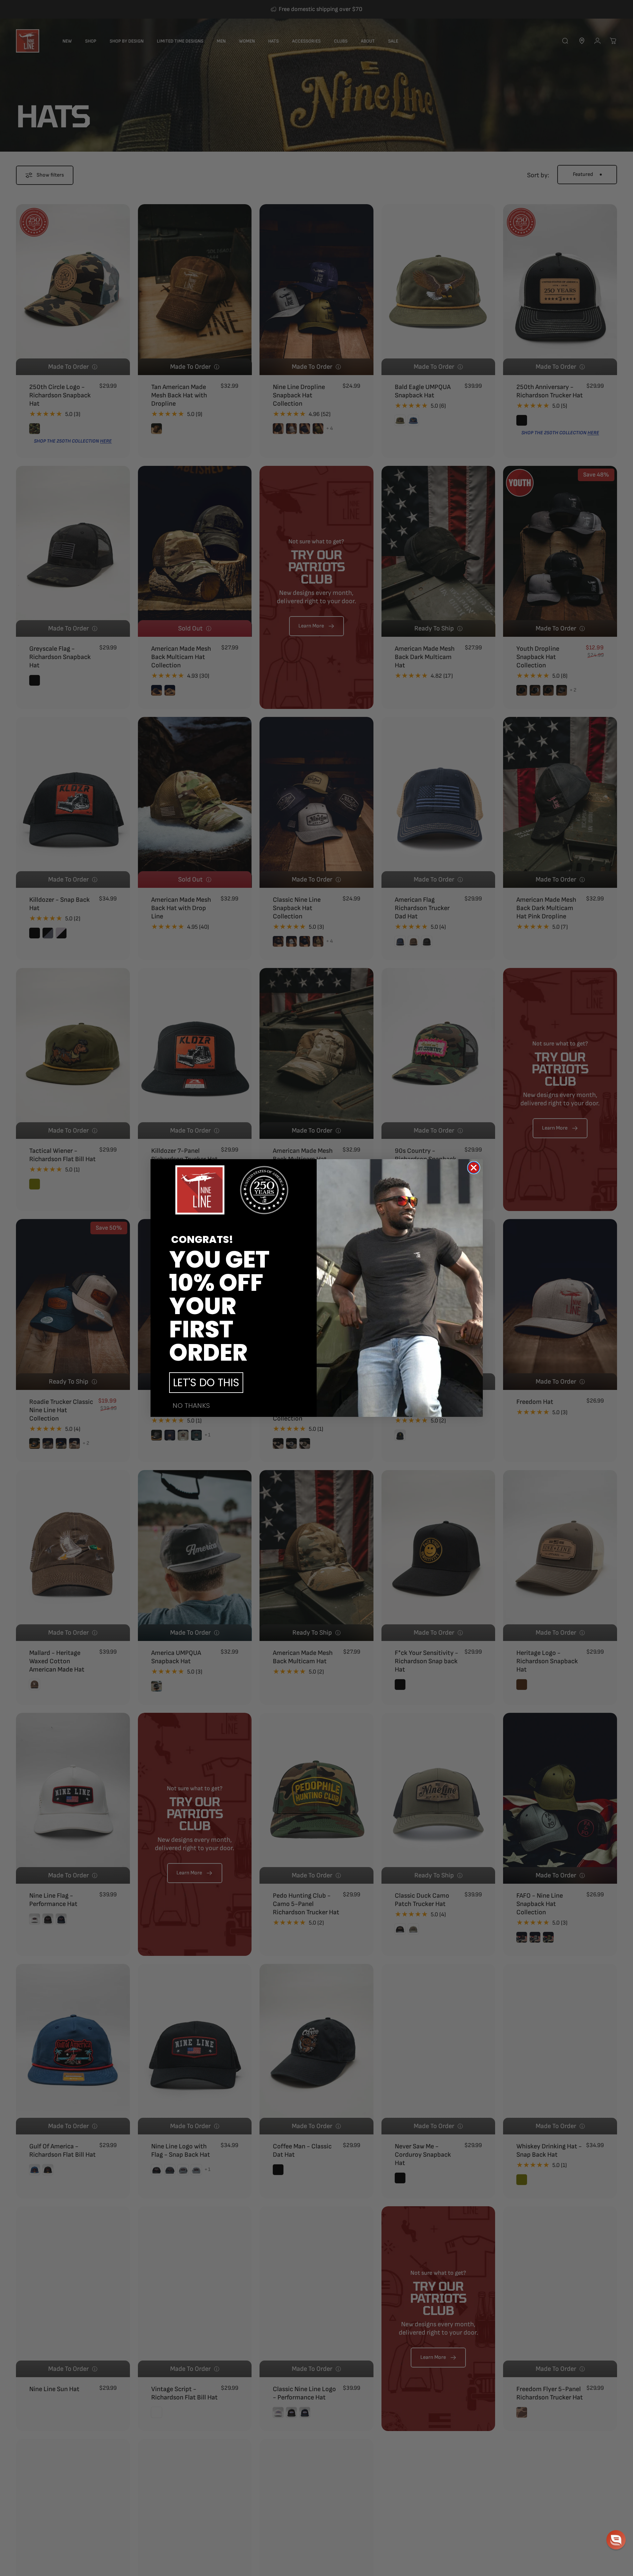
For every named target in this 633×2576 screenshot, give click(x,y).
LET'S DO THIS (206, 1382)
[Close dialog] (474, 1168)
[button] (616, 2540)
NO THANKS (191, 1406)
